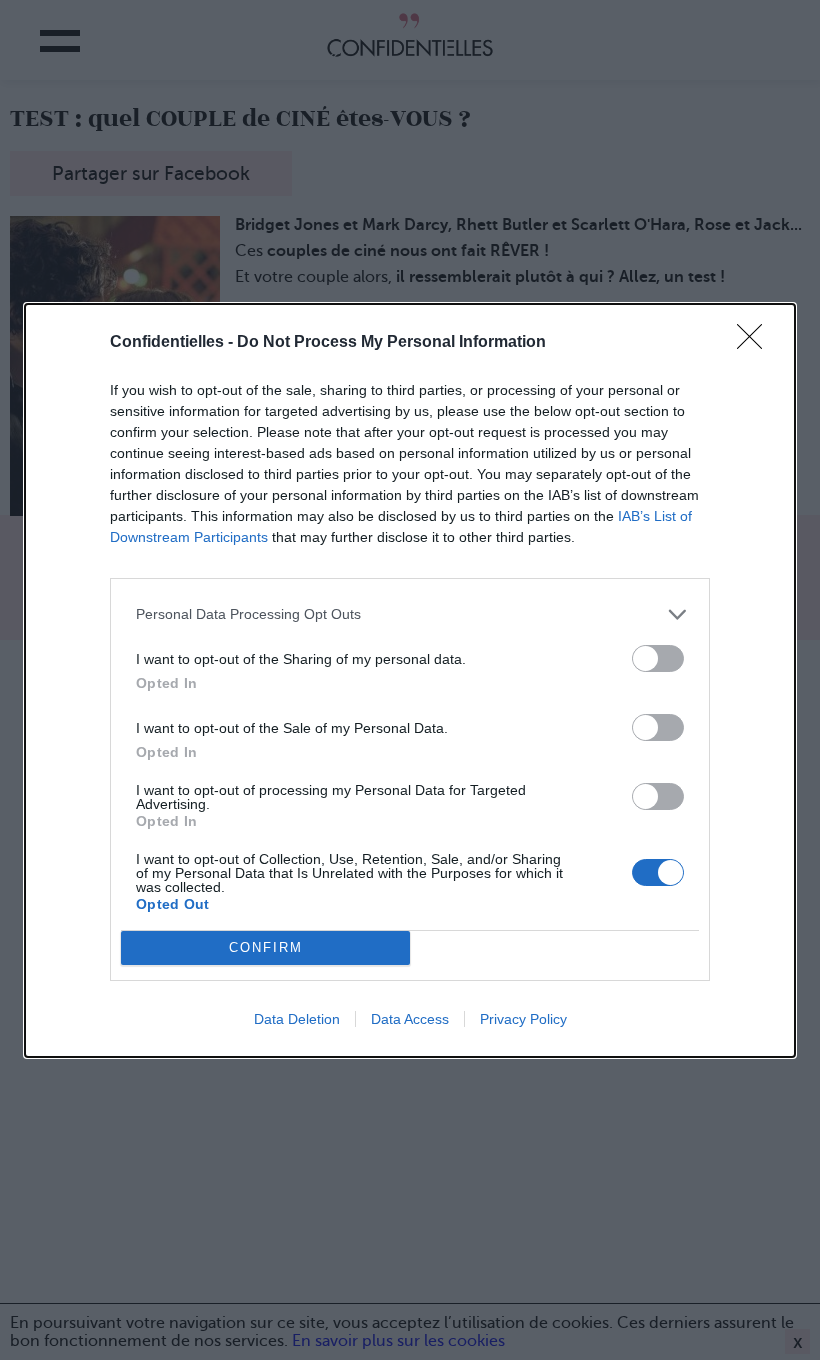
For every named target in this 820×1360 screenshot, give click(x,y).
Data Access (410, 1019)
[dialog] (410, 680)
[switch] (658, 658)
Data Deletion (297, 1019)
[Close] (756, 343)
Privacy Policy (523, 1019)
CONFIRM (266, 947)
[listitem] (410, 614)
